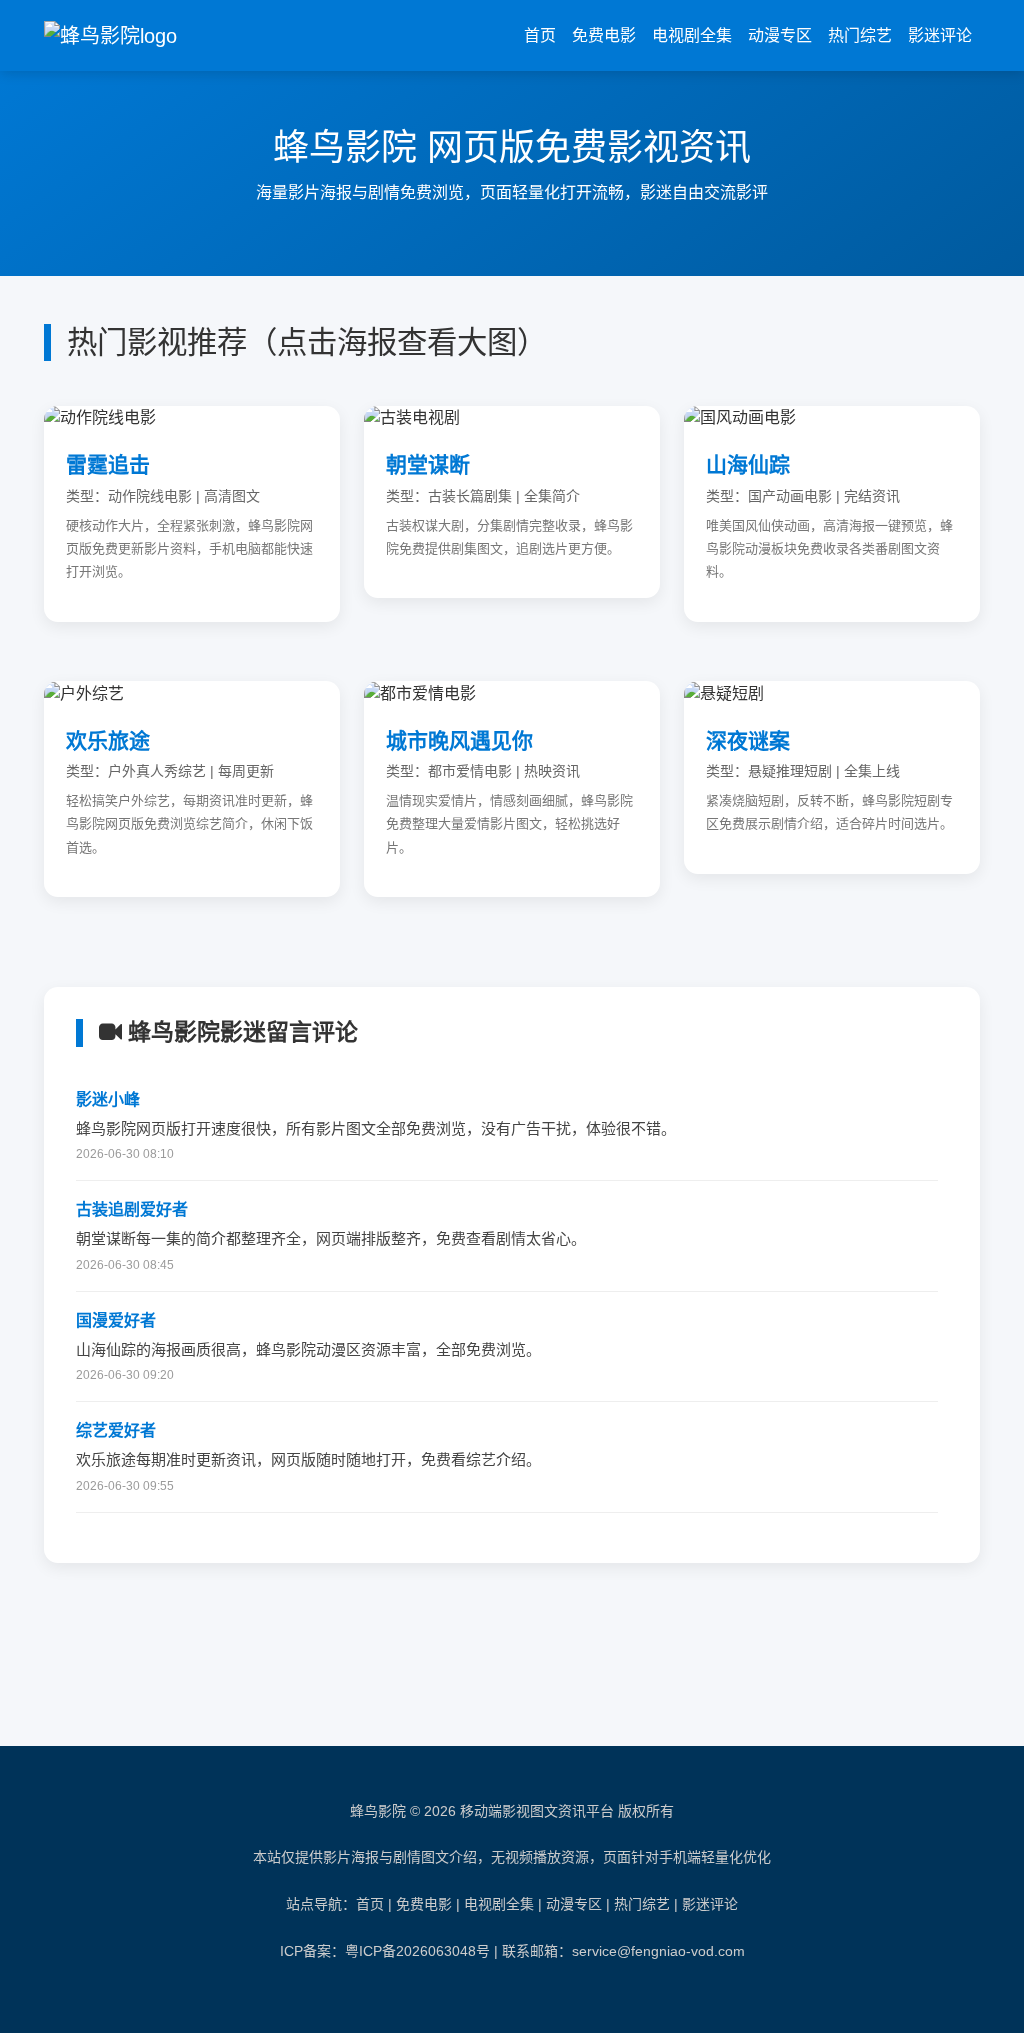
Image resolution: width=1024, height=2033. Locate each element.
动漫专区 (780, 35)
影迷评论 (940, 35)
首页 (540, 35)
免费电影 (604, 35)
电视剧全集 (692, 35)
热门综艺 (860, 35)
